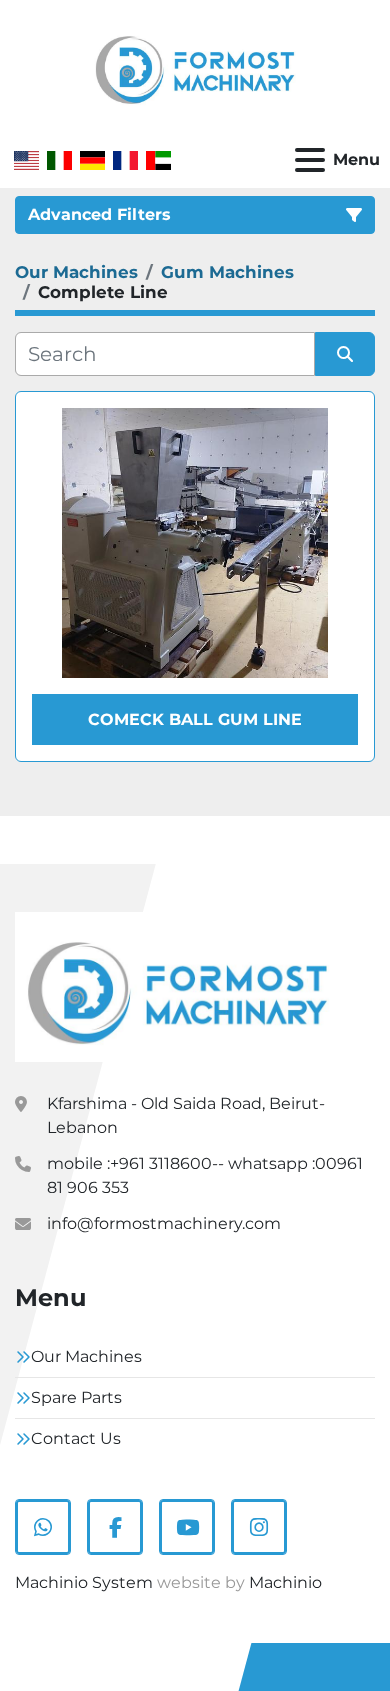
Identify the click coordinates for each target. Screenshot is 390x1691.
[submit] (345, 354)
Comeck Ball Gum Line (195, 719)
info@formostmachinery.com (164, 1223)
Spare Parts (76, 1397)
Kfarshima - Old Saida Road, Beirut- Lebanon (186, 1115)
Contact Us (76, 1438)
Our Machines (86, 1356)
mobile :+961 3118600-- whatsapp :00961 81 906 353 (205, 1175)
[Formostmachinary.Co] (177, 986)
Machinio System (84, 1582)
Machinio (285, 1582)
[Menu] (310, 160)
